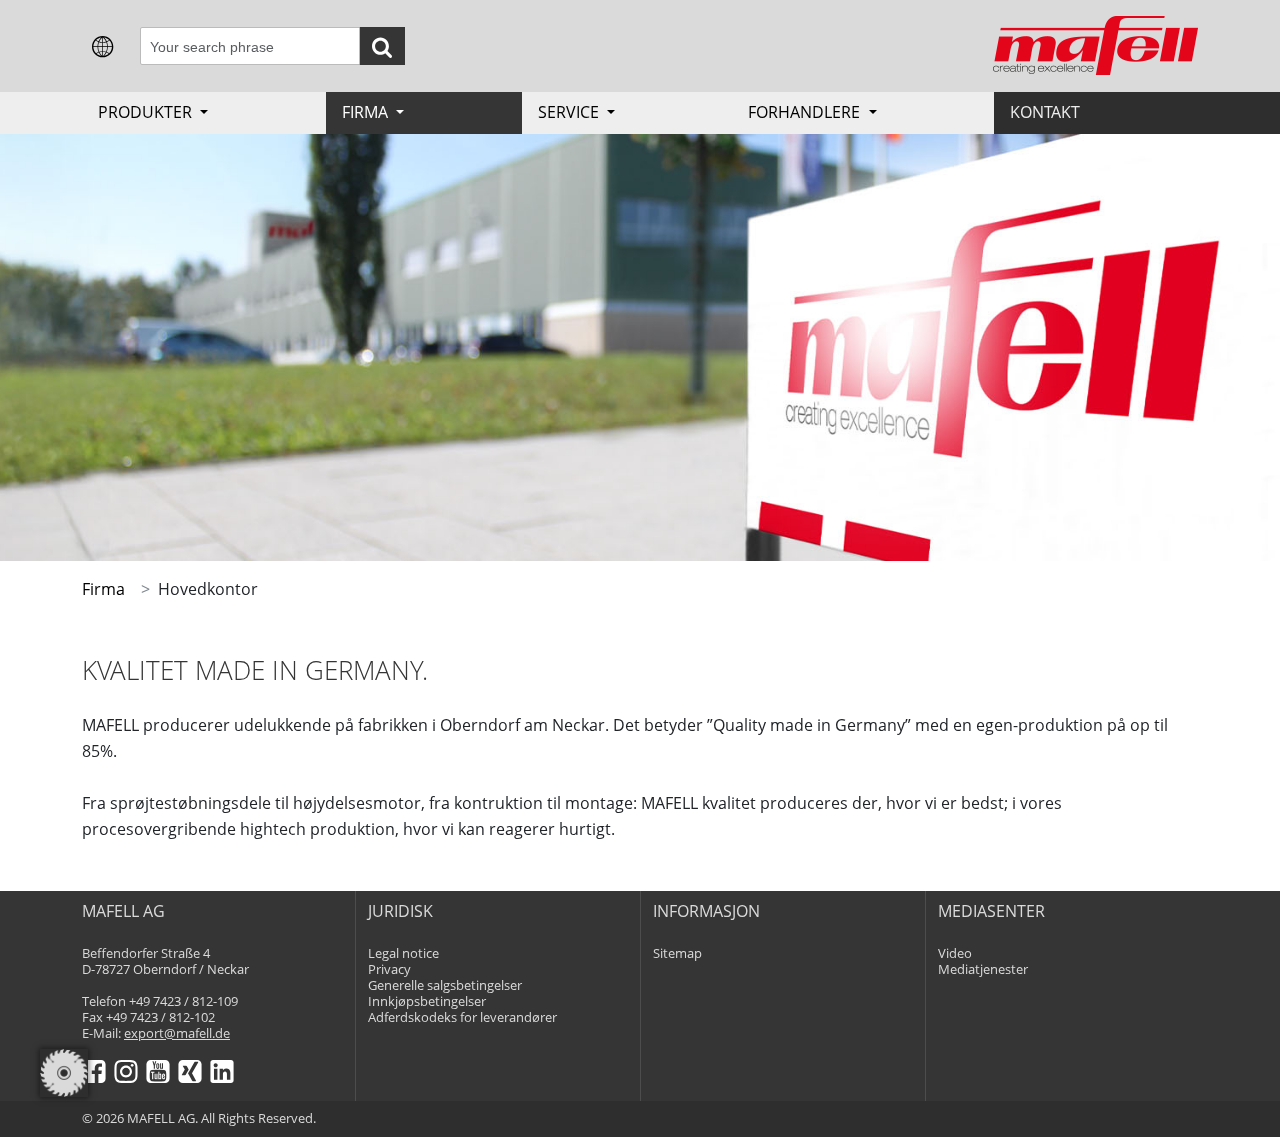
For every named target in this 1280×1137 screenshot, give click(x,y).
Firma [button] (367, 112)
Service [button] (570, 112)
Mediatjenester (983, 969)
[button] (103, 45)
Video (955, 953)
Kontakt (1045, 112)
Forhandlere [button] (806, 112)
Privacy (389, 969)
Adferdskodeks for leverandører (462, 1017)
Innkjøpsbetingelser (427, 1001)
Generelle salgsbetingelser (445, 985)
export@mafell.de (177, 1033)
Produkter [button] (147, 112)
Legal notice (403, 953)
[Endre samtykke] (64, 1073)
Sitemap (677, 953)
